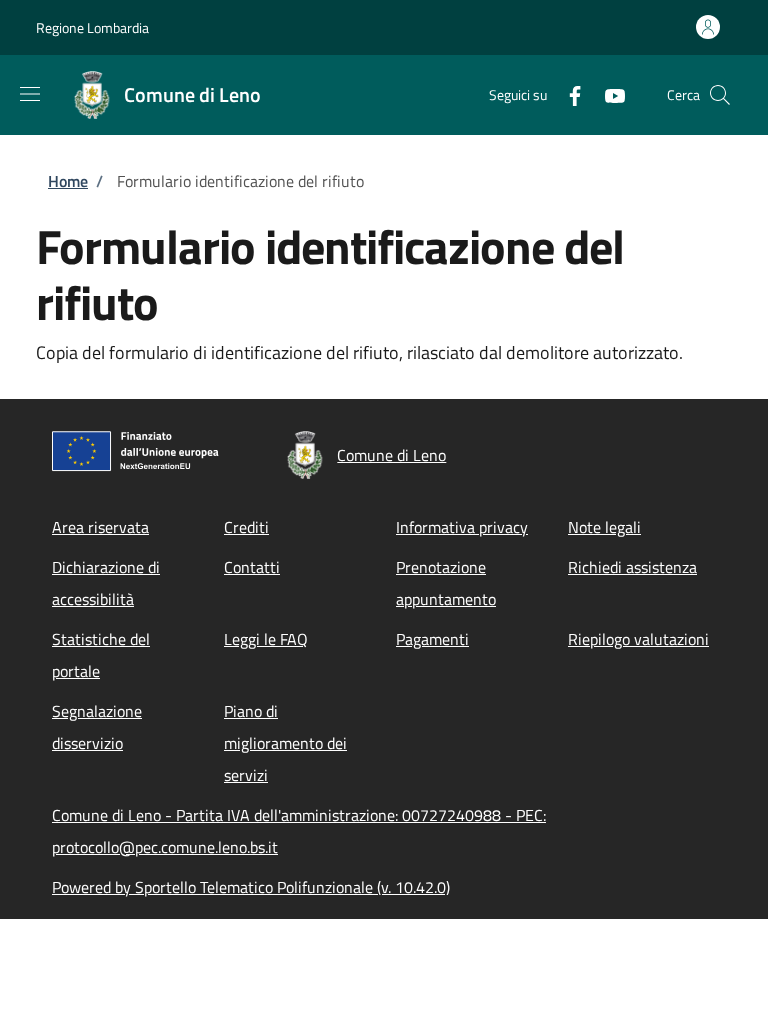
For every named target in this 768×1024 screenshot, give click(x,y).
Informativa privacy (462, 527)
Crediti (246, 527)
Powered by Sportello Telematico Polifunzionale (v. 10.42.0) (251, 887)
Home (68, 181)
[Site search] (720, 95)
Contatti (252, 567)
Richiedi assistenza (632, 567)
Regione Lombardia (92, 27)
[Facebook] (567, 94)
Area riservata (100, 527)
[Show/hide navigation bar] (30, 94)
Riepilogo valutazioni (638, 639)
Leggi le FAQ (266, 639)
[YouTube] (607, 94)
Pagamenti (432, 639)
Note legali (604, 527)
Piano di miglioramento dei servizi (285, 743)
